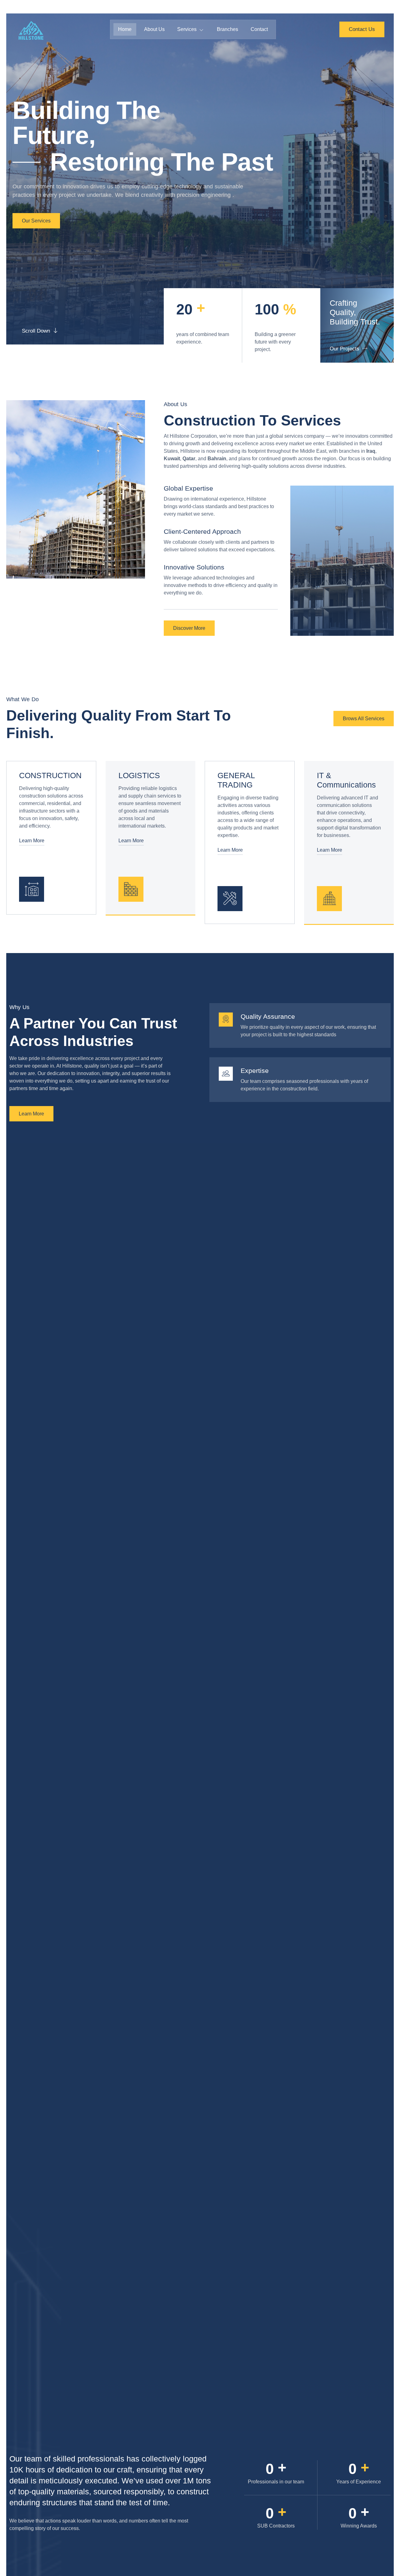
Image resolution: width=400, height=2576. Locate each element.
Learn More (32, 841)
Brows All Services (364, 719)
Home (125, 29)
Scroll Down (36, 331)
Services (187, 29)
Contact (259, 29)
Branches (227, 29)
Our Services (36, 221)
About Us (154, 29)
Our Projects (345, 349)
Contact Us (362, 29)
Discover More (189, 628)
